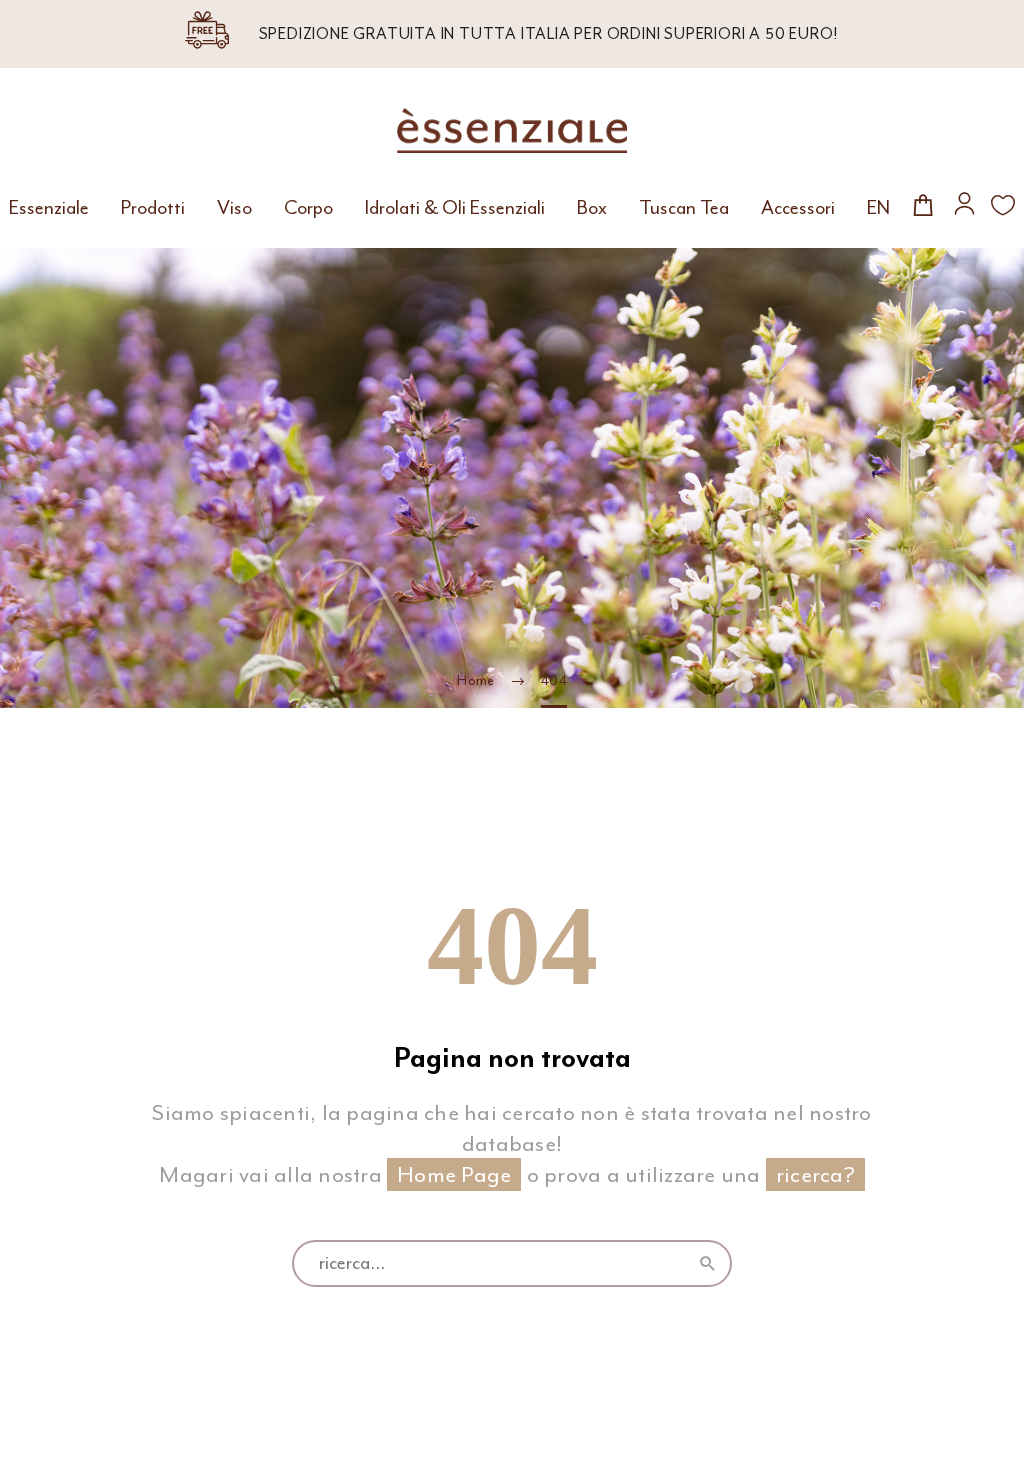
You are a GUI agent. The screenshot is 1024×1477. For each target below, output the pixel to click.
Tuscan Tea (684, 208)
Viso (234, 208)
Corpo (308, 208)
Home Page (454, 1174)
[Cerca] (708, 1263)
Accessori (798, 208)
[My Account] (964, 203)
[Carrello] (923, 204)
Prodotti (153, 208)
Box (592, 208)
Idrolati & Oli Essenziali (455, 208)
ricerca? (815, 1174)
